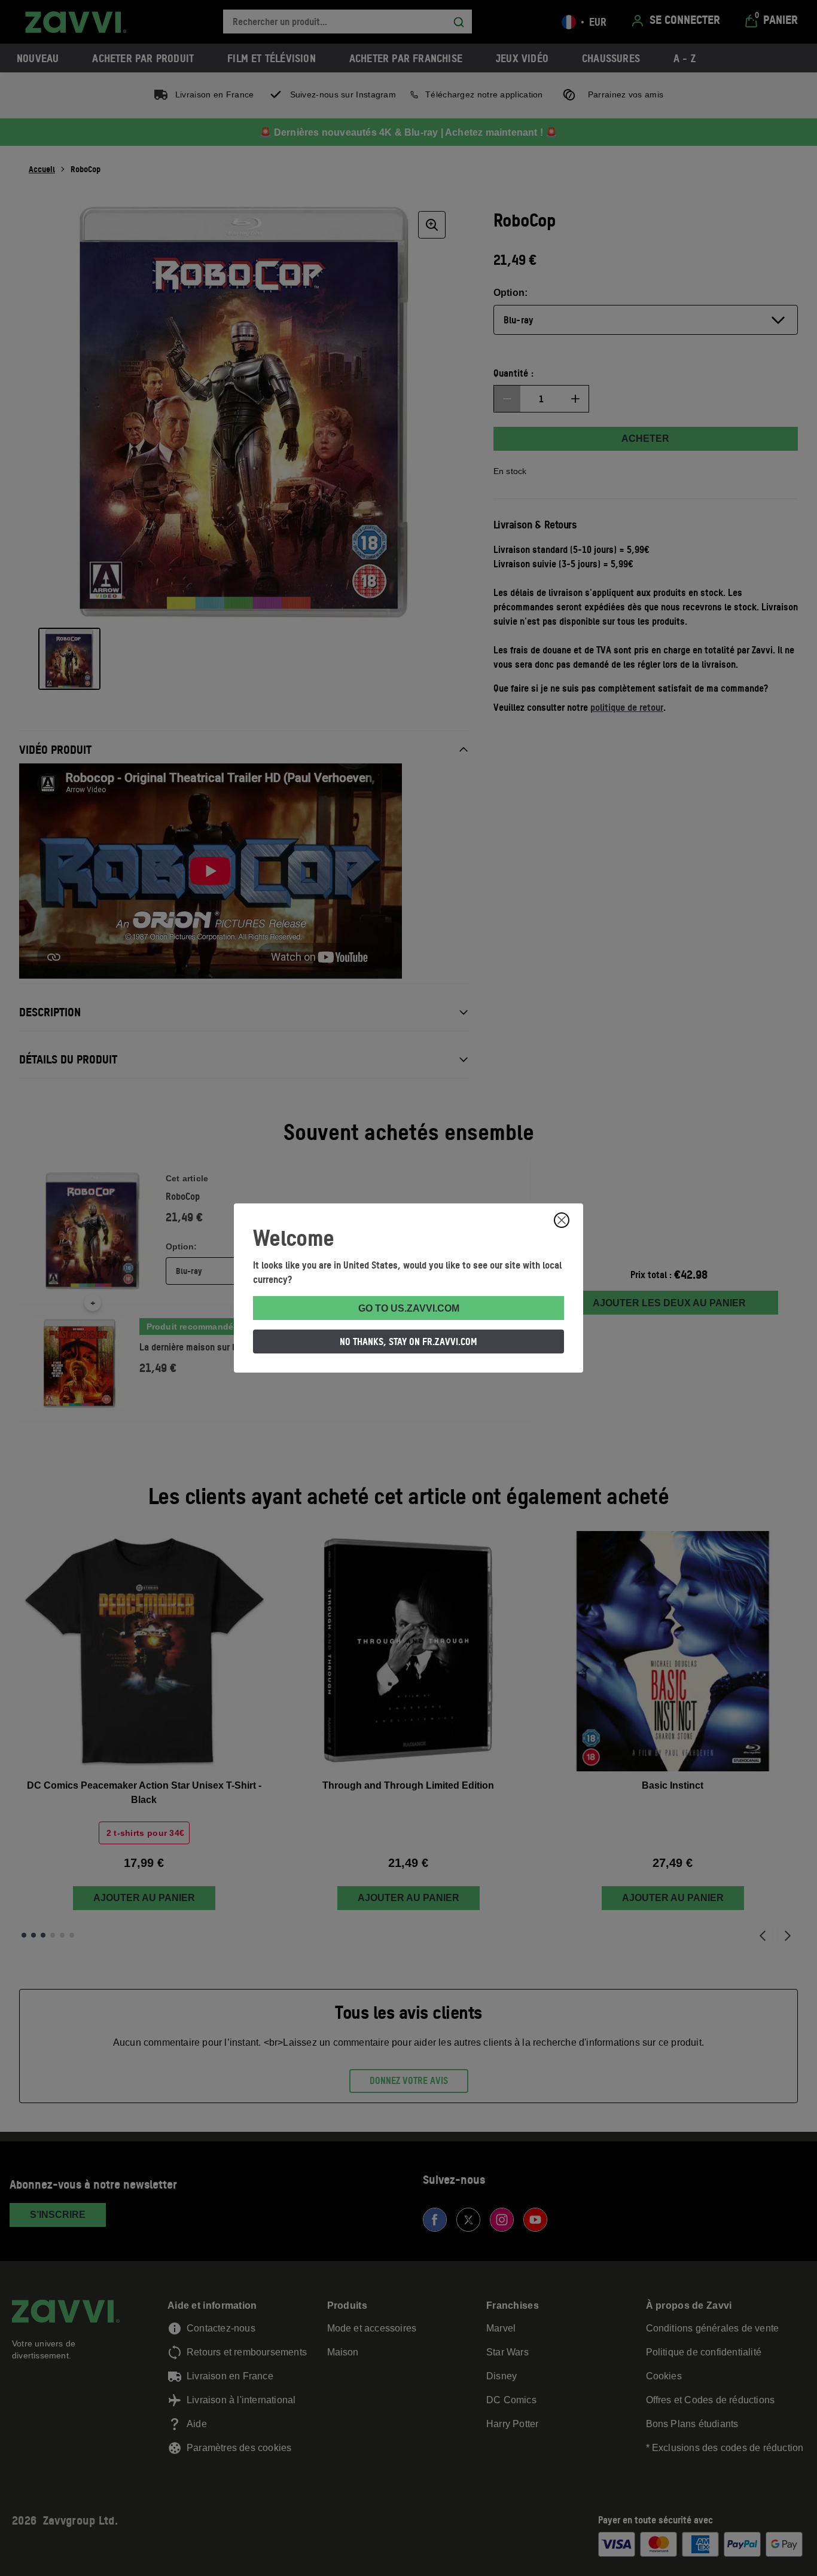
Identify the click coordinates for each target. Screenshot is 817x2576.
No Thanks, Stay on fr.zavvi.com (408, 1342)
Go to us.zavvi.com (409, 1308)
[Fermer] (562, 1220)
